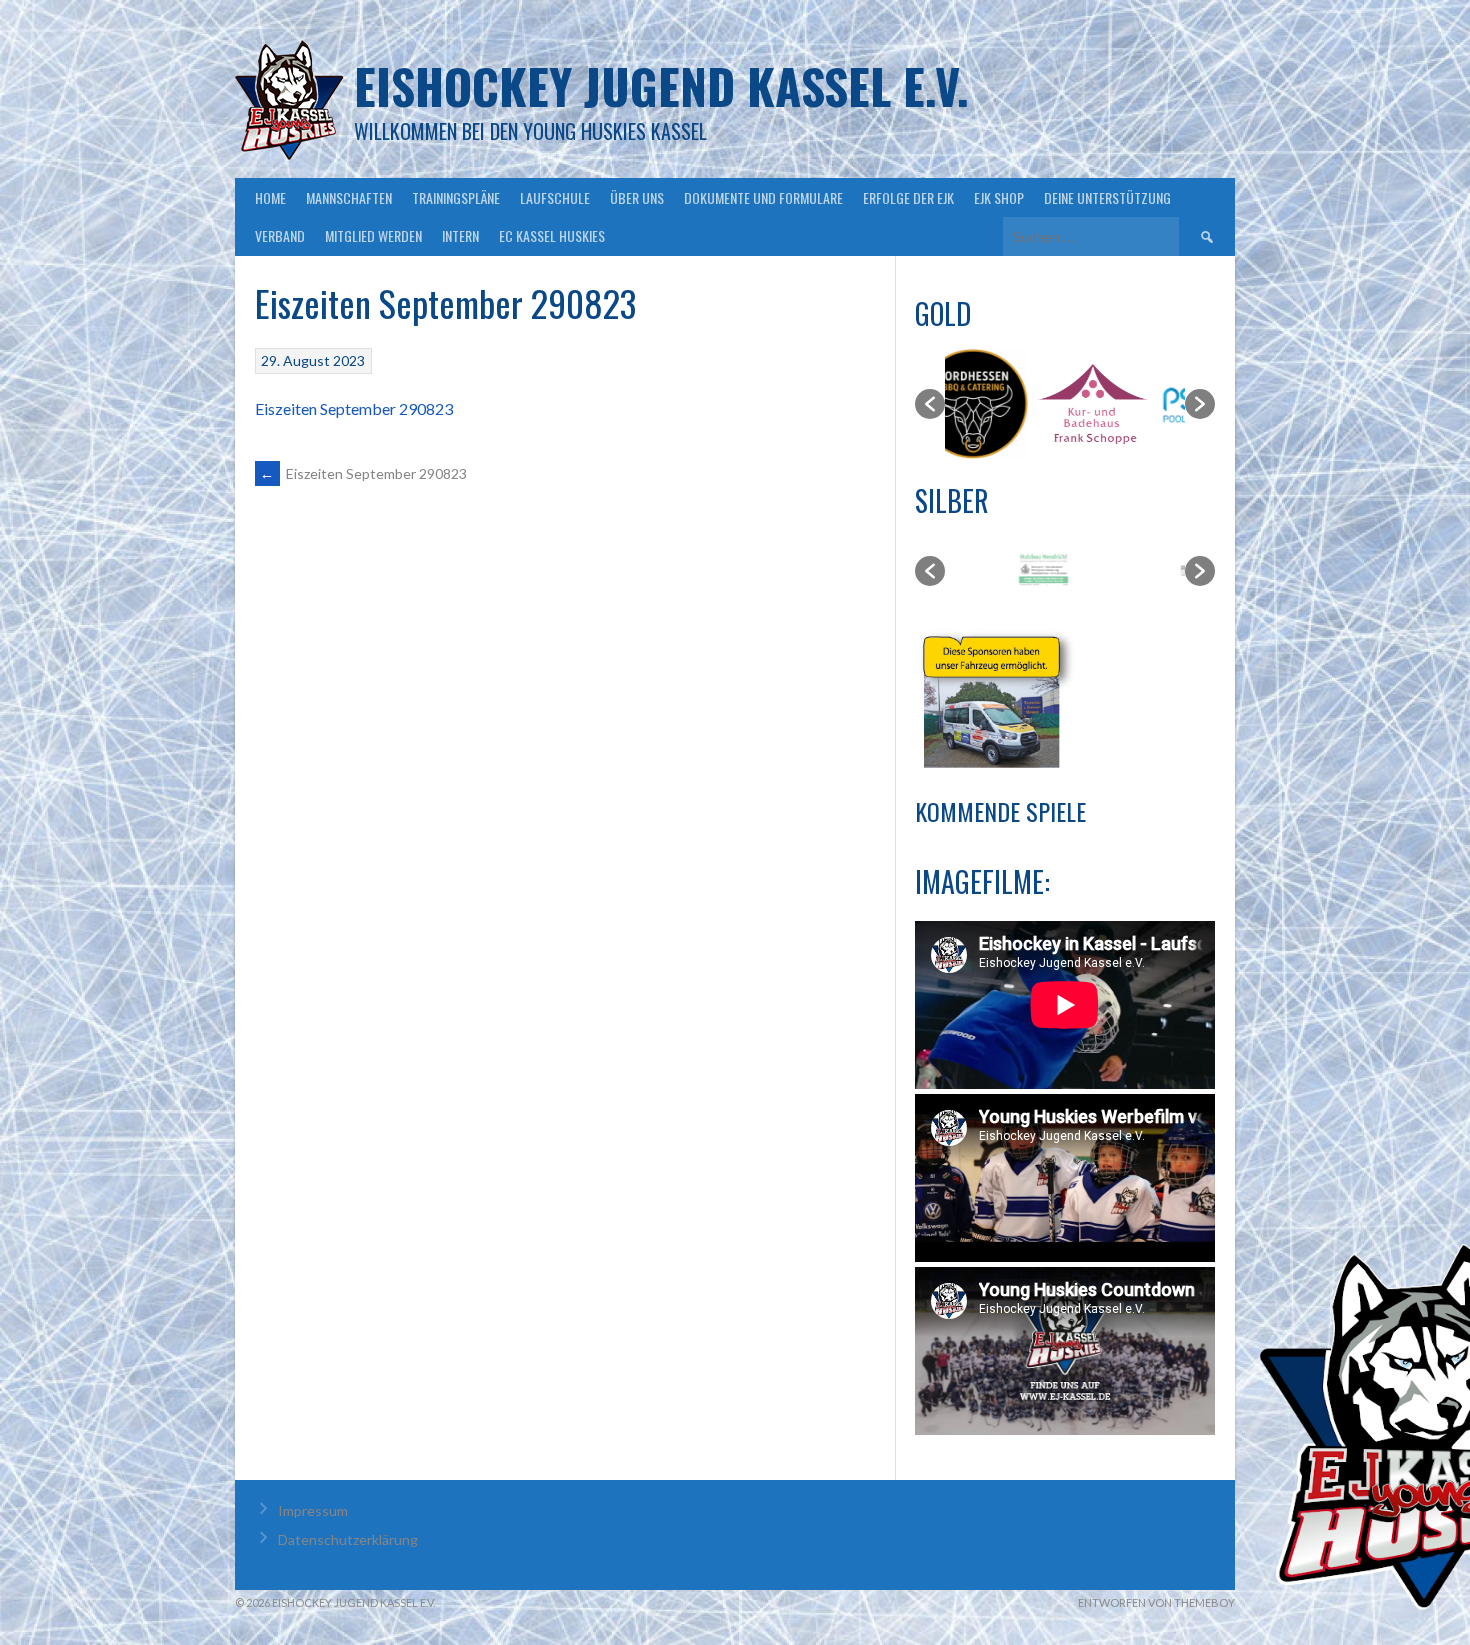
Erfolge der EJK (908, 197)
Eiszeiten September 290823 (354, 408)
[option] (1005, 404)
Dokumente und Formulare (763, 197)
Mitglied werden (373, 235)
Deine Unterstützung (1107, 197)
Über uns (637, 197)
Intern (460, 235)
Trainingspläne (456, 197)
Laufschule (555, 197)
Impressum (313, 1510)
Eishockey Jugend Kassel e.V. (661, 85)
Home (270, 197)
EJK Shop (999, 197)
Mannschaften (349, 197)
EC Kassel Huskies (552, 235)
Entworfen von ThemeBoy (1156, 1602)
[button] (930, 404)
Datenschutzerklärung (348, 1539)
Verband (280, 235)
